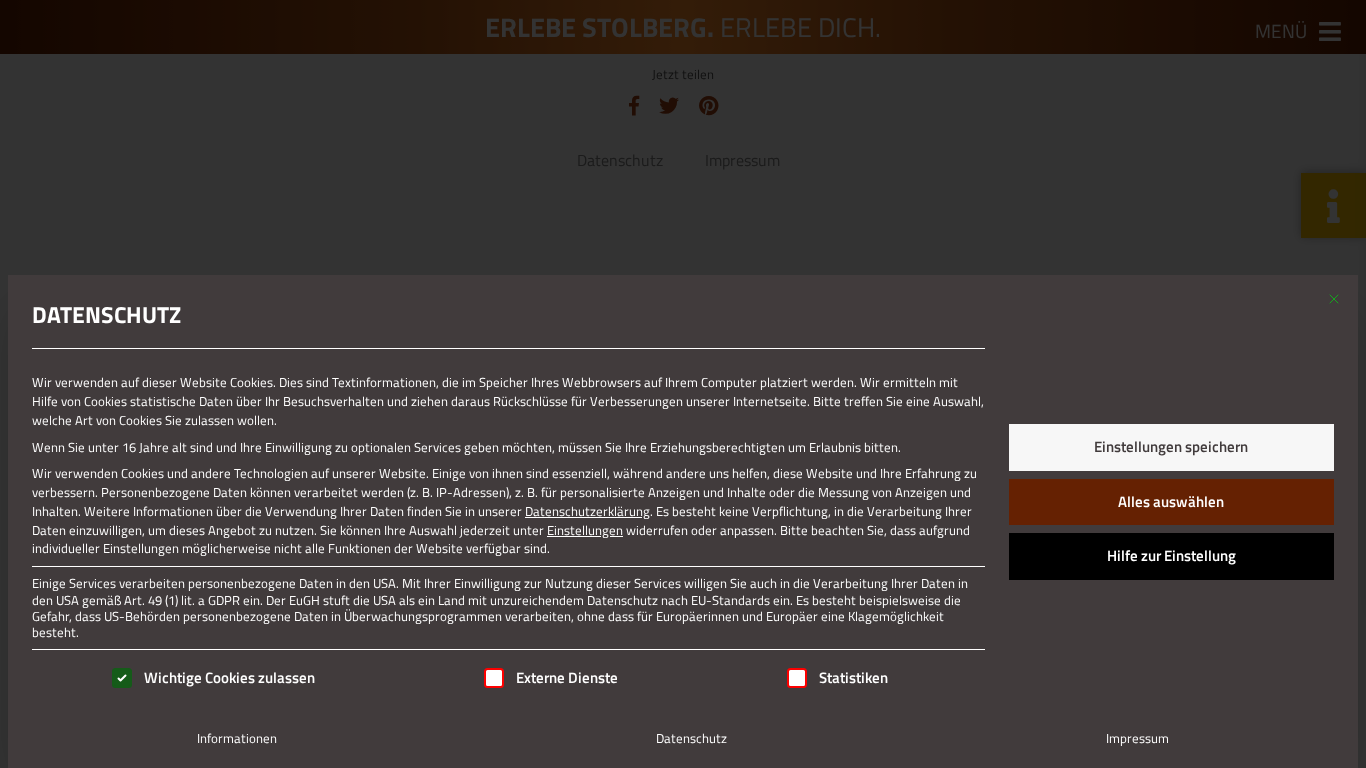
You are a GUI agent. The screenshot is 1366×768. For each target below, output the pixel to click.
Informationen (237, 738)
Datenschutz (691, 738)
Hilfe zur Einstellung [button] (1171, 555)
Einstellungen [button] (585, 530)
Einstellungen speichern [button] (1171, 446)
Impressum (1137, 738)
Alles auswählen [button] (1171, 501)
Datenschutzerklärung (587, 511)
